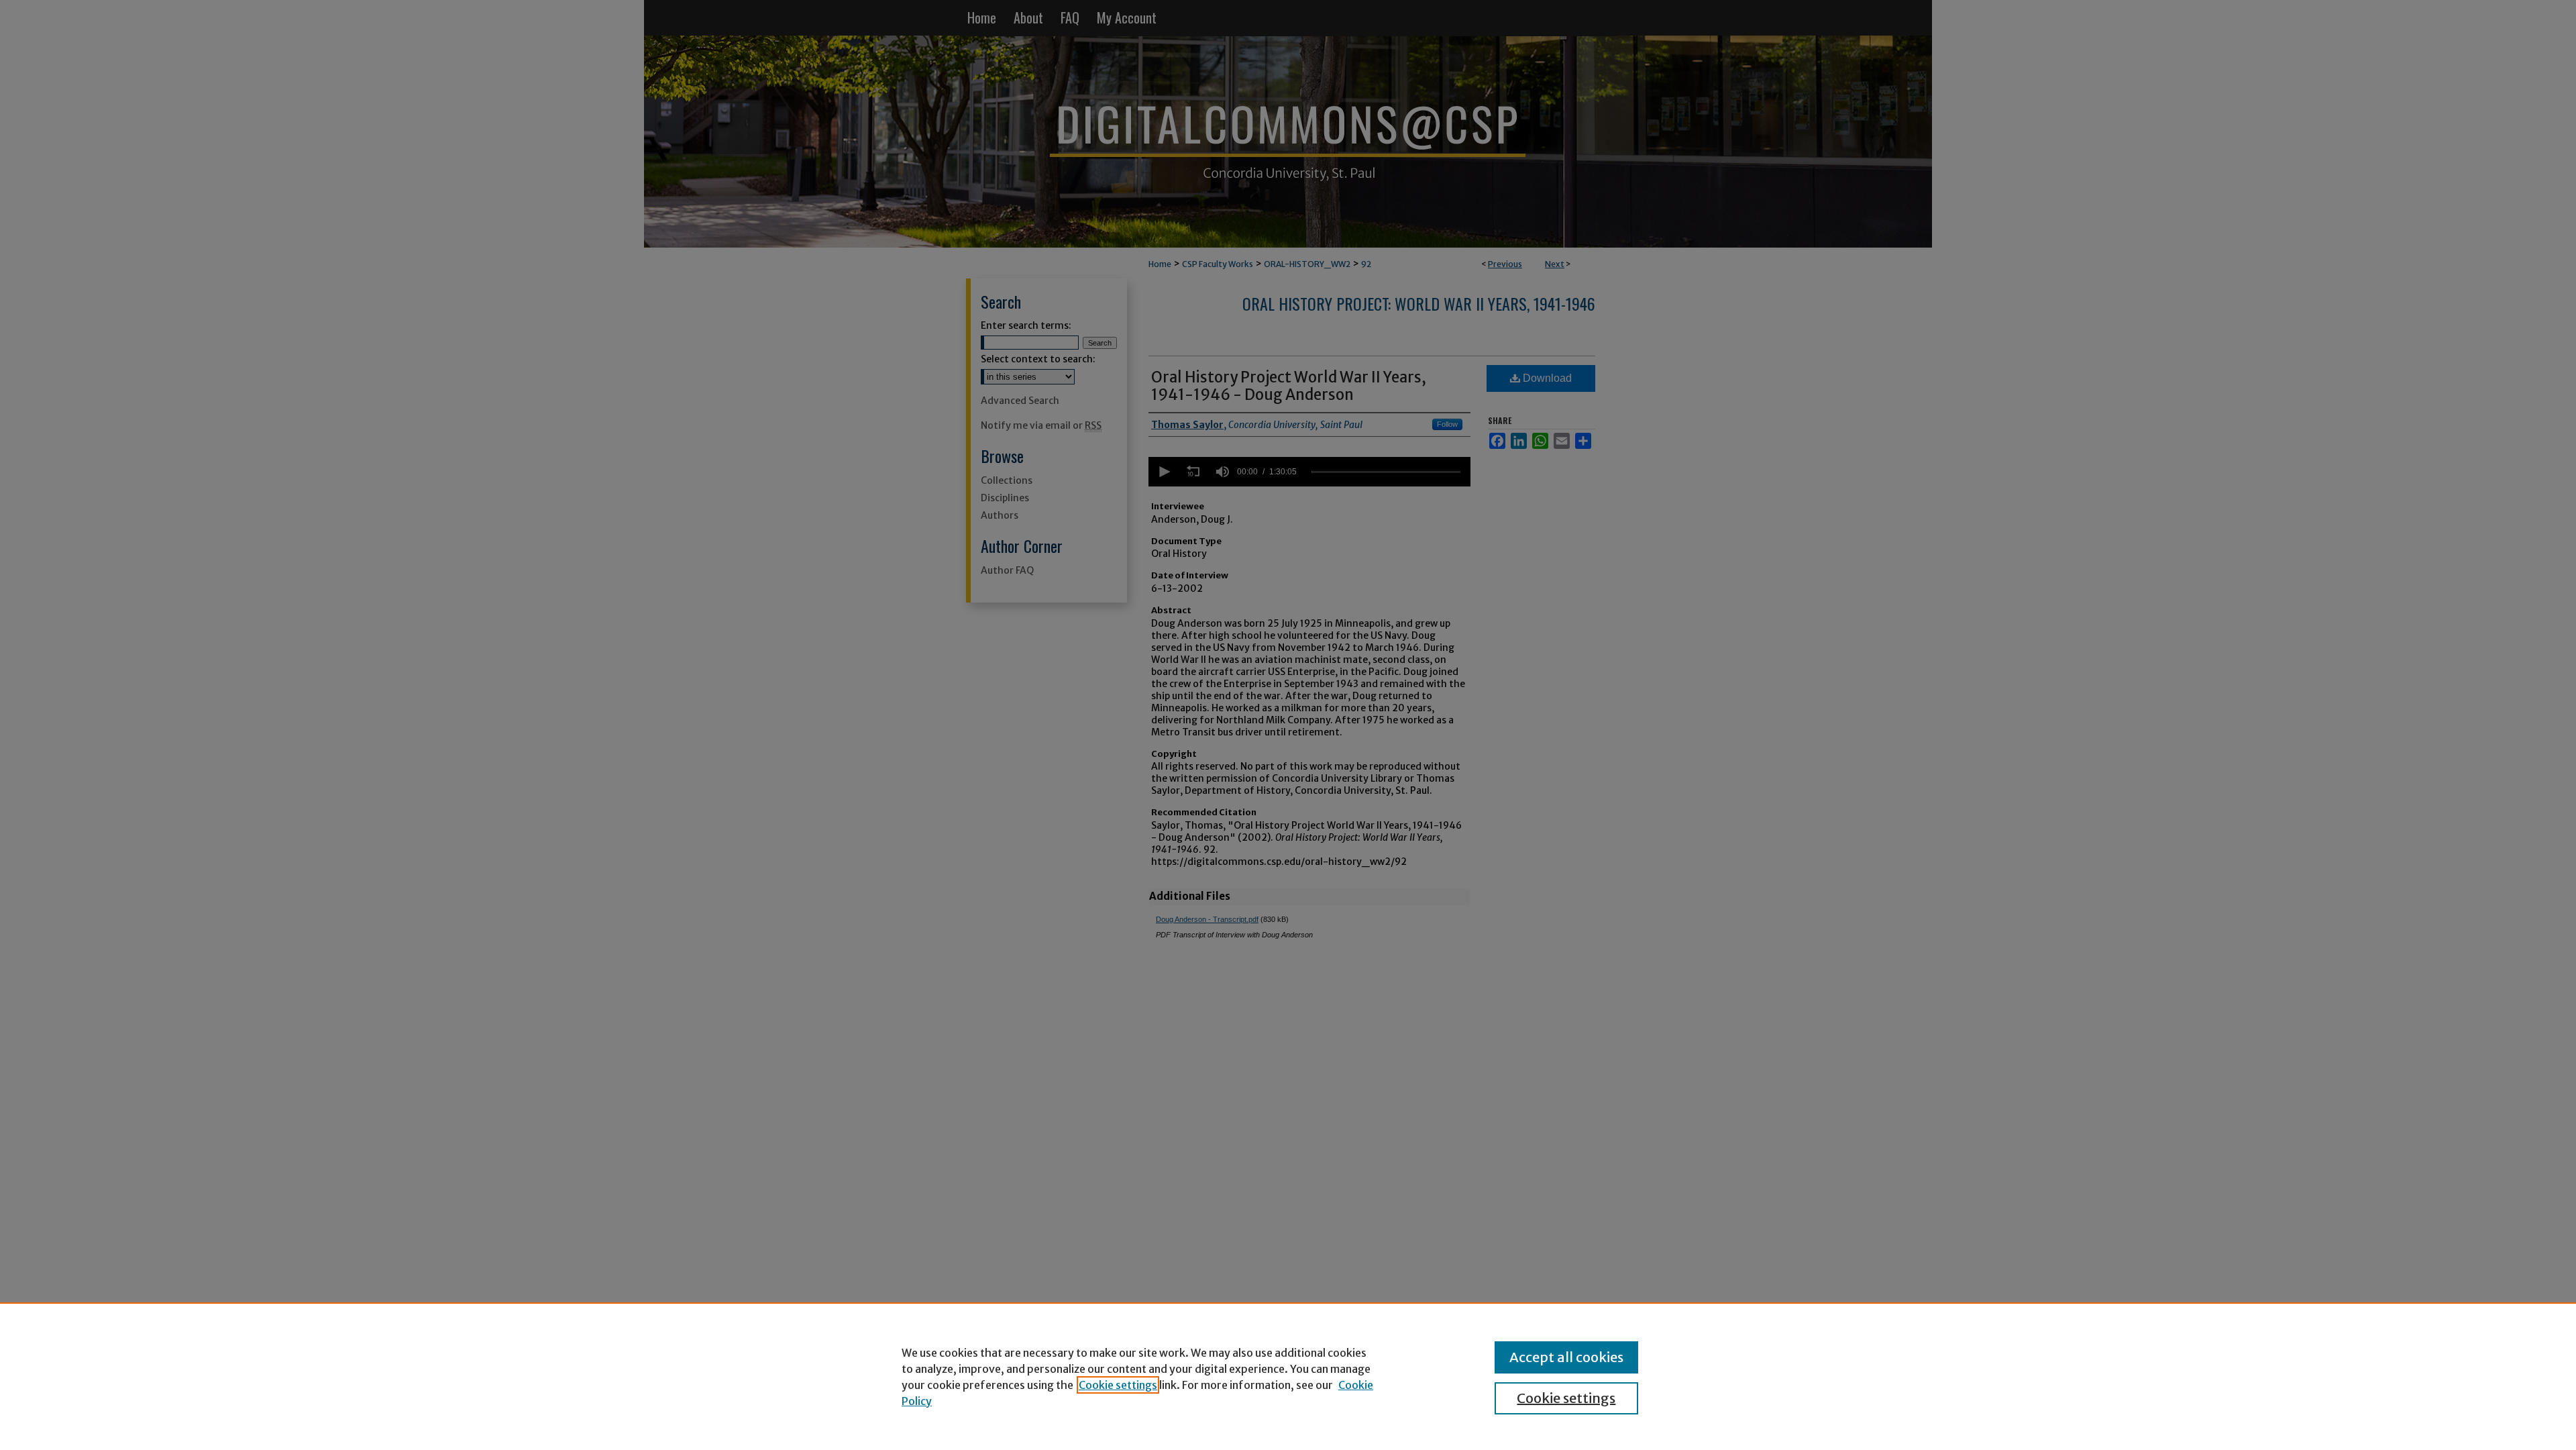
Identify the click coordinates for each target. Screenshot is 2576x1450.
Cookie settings (1118, 1385)
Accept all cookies (1566, 1357)
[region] (1288, 1376)
